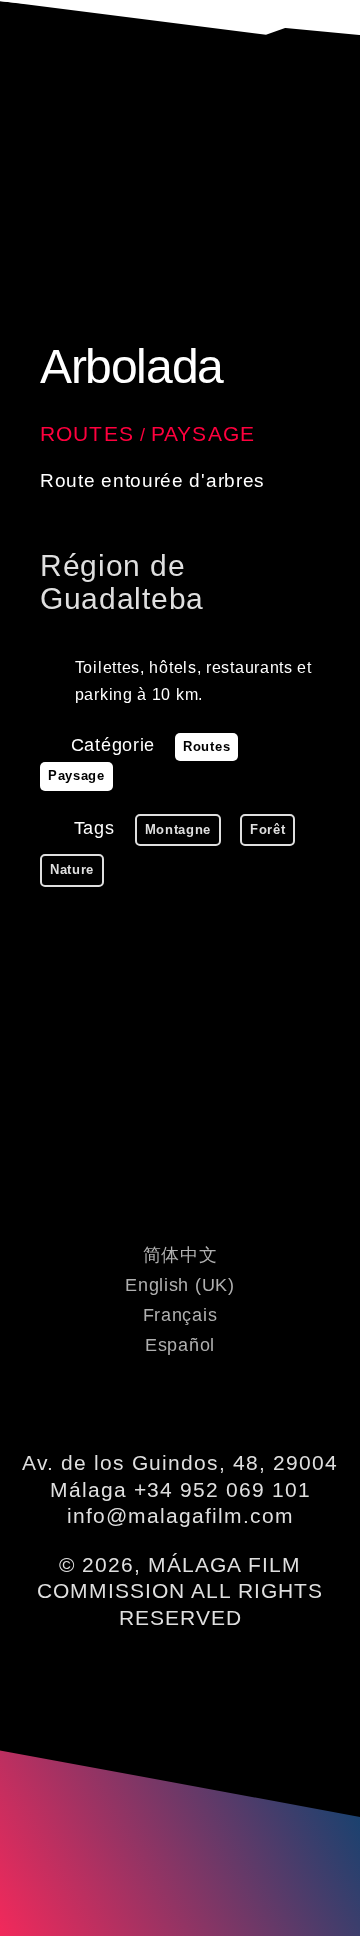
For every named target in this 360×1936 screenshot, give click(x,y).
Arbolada (131, 366)
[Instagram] (264, 1405)
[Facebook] (96, 1405)
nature (72, 869)
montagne (178, 829)
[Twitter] (152, 1405)
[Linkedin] (208, 1405)
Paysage (203, 433)
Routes (87, 433)
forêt (268, 829)
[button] (180, 106)
